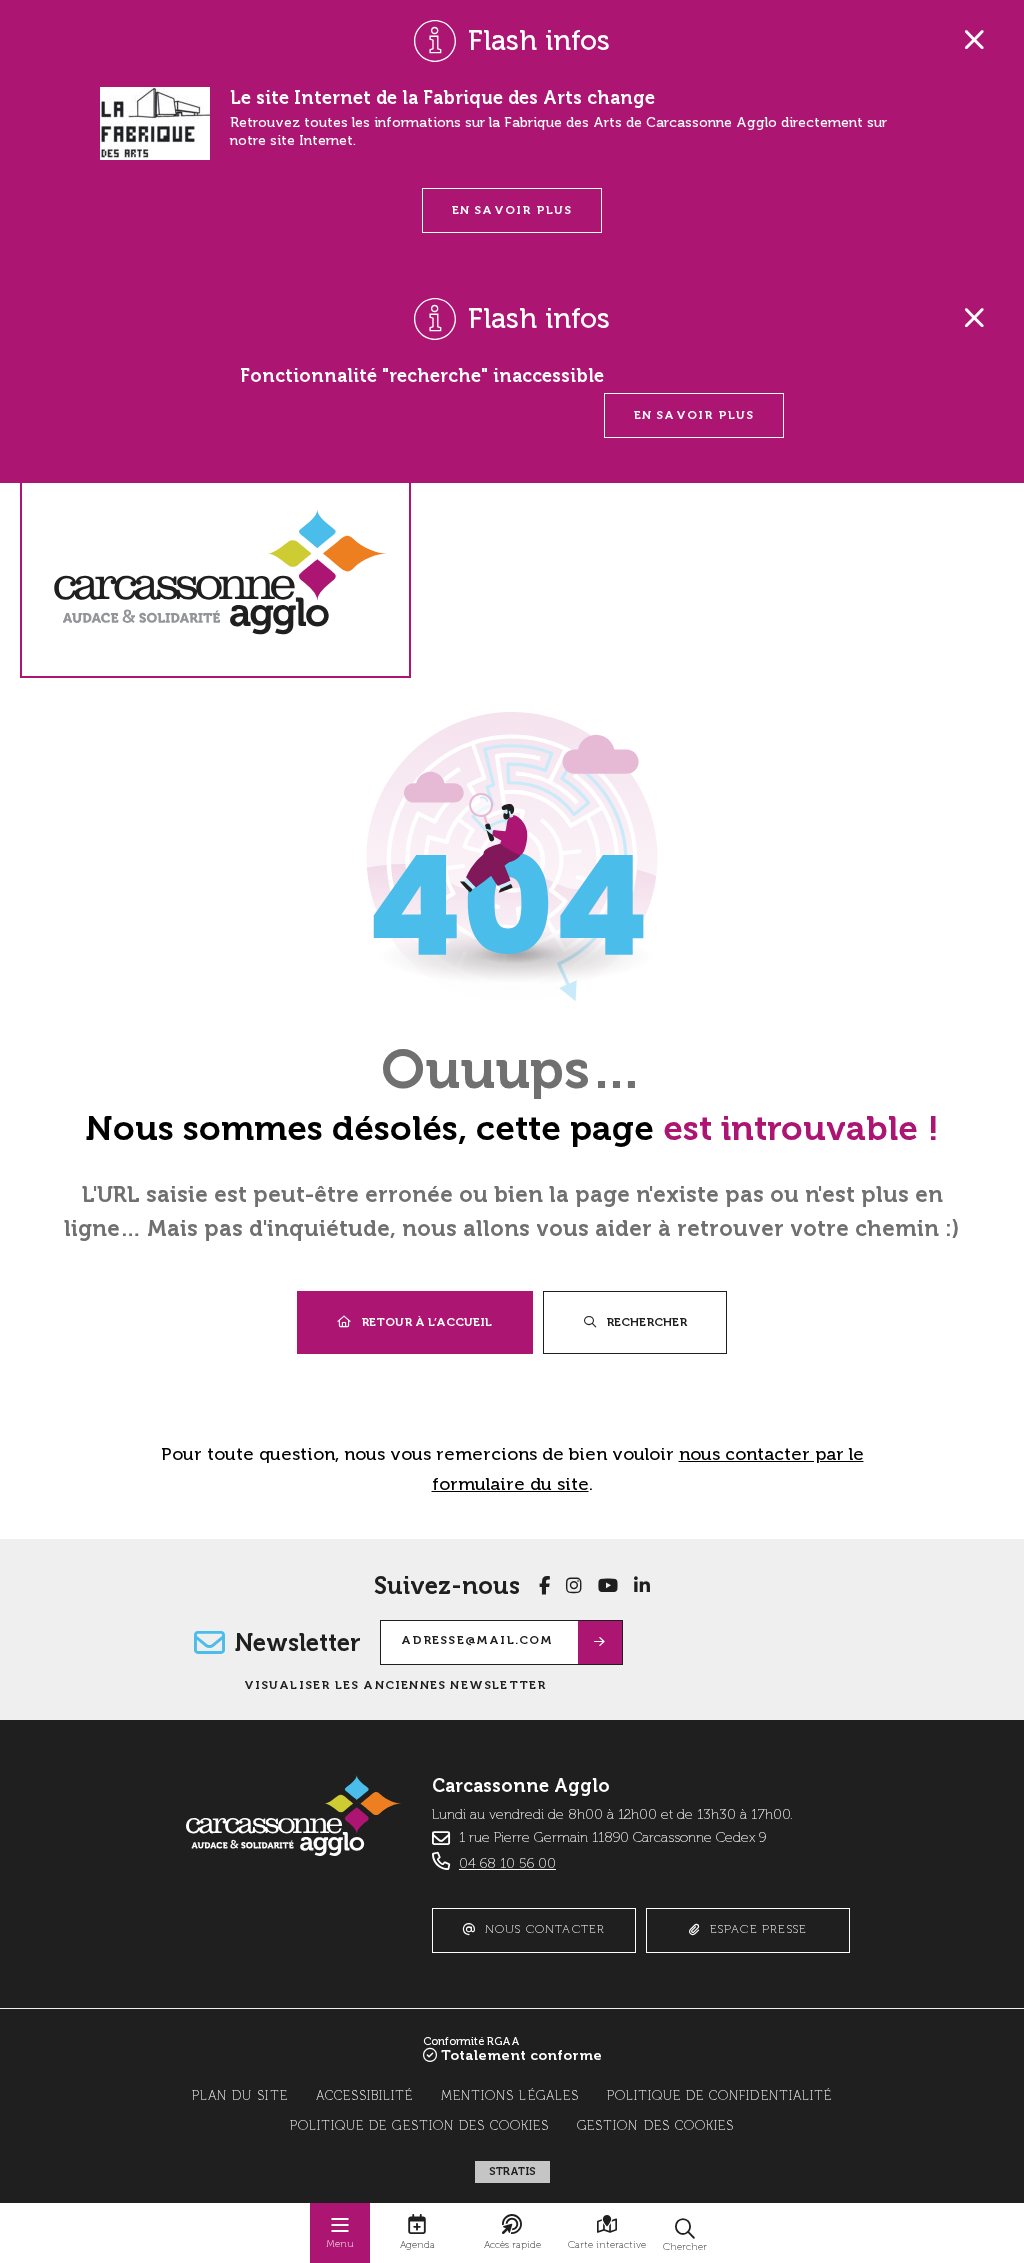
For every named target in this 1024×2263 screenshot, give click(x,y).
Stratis (512, 2171)
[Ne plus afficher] (974, 40)
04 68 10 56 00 (507, 1864)
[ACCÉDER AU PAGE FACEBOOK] (544, 1586)
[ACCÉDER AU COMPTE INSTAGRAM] (574, 1586)
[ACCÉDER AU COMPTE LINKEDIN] (642, 1586)
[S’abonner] (600, 1642)
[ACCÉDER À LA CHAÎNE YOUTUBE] (608, 1586)
